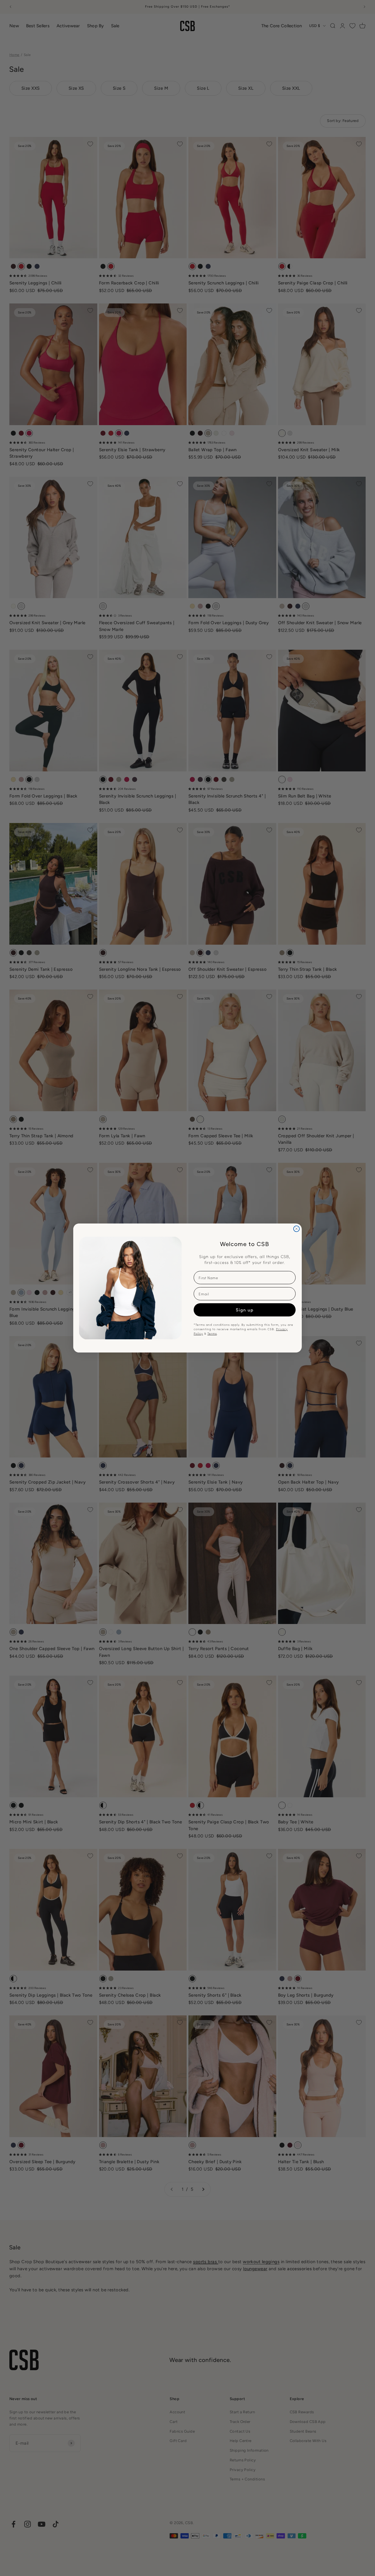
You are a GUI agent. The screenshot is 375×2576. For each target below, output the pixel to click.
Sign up (245, 1310)
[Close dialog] (296, 1229)
